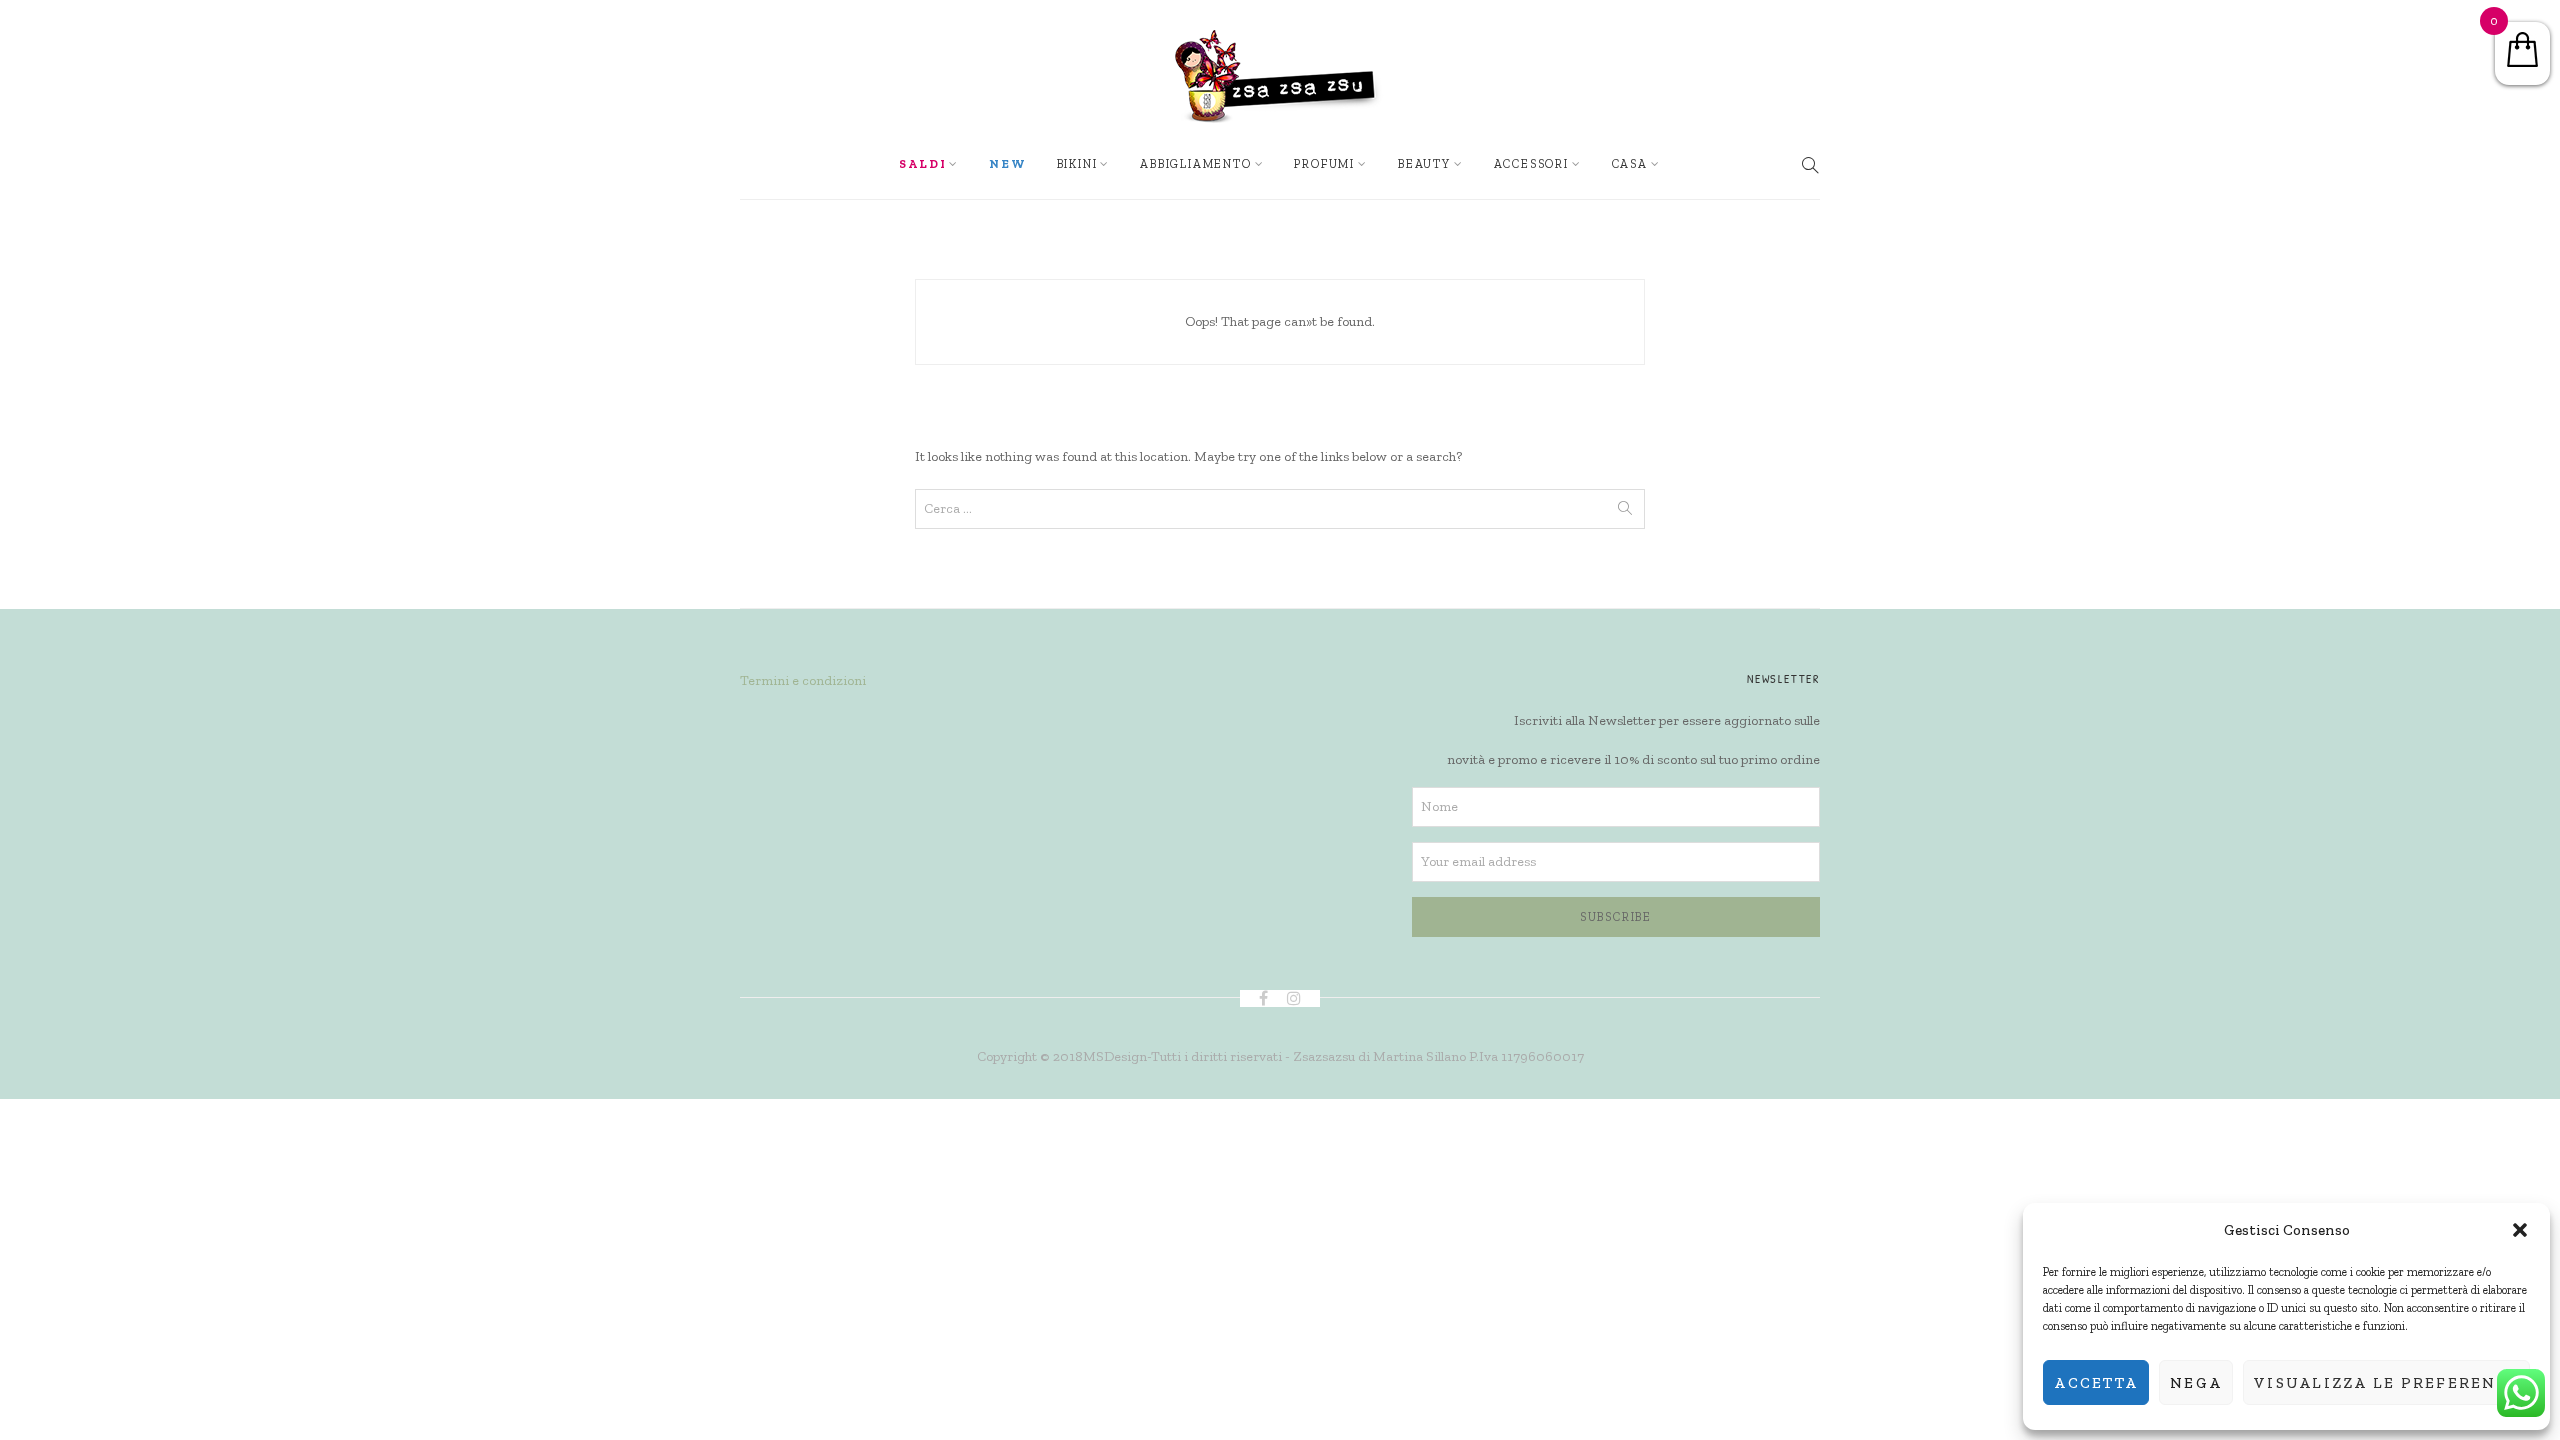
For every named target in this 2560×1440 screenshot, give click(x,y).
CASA (1630, 164)
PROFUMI (1324, 164)
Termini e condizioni (803, 680)
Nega (2196, 1383)
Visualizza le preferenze (2386, 1383)
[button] (2520, 1230)
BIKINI (1077, 164)
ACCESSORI (1531, 164)
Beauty (1424, 164)
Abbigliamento (1195, 164)
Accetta (2096, 1383)
